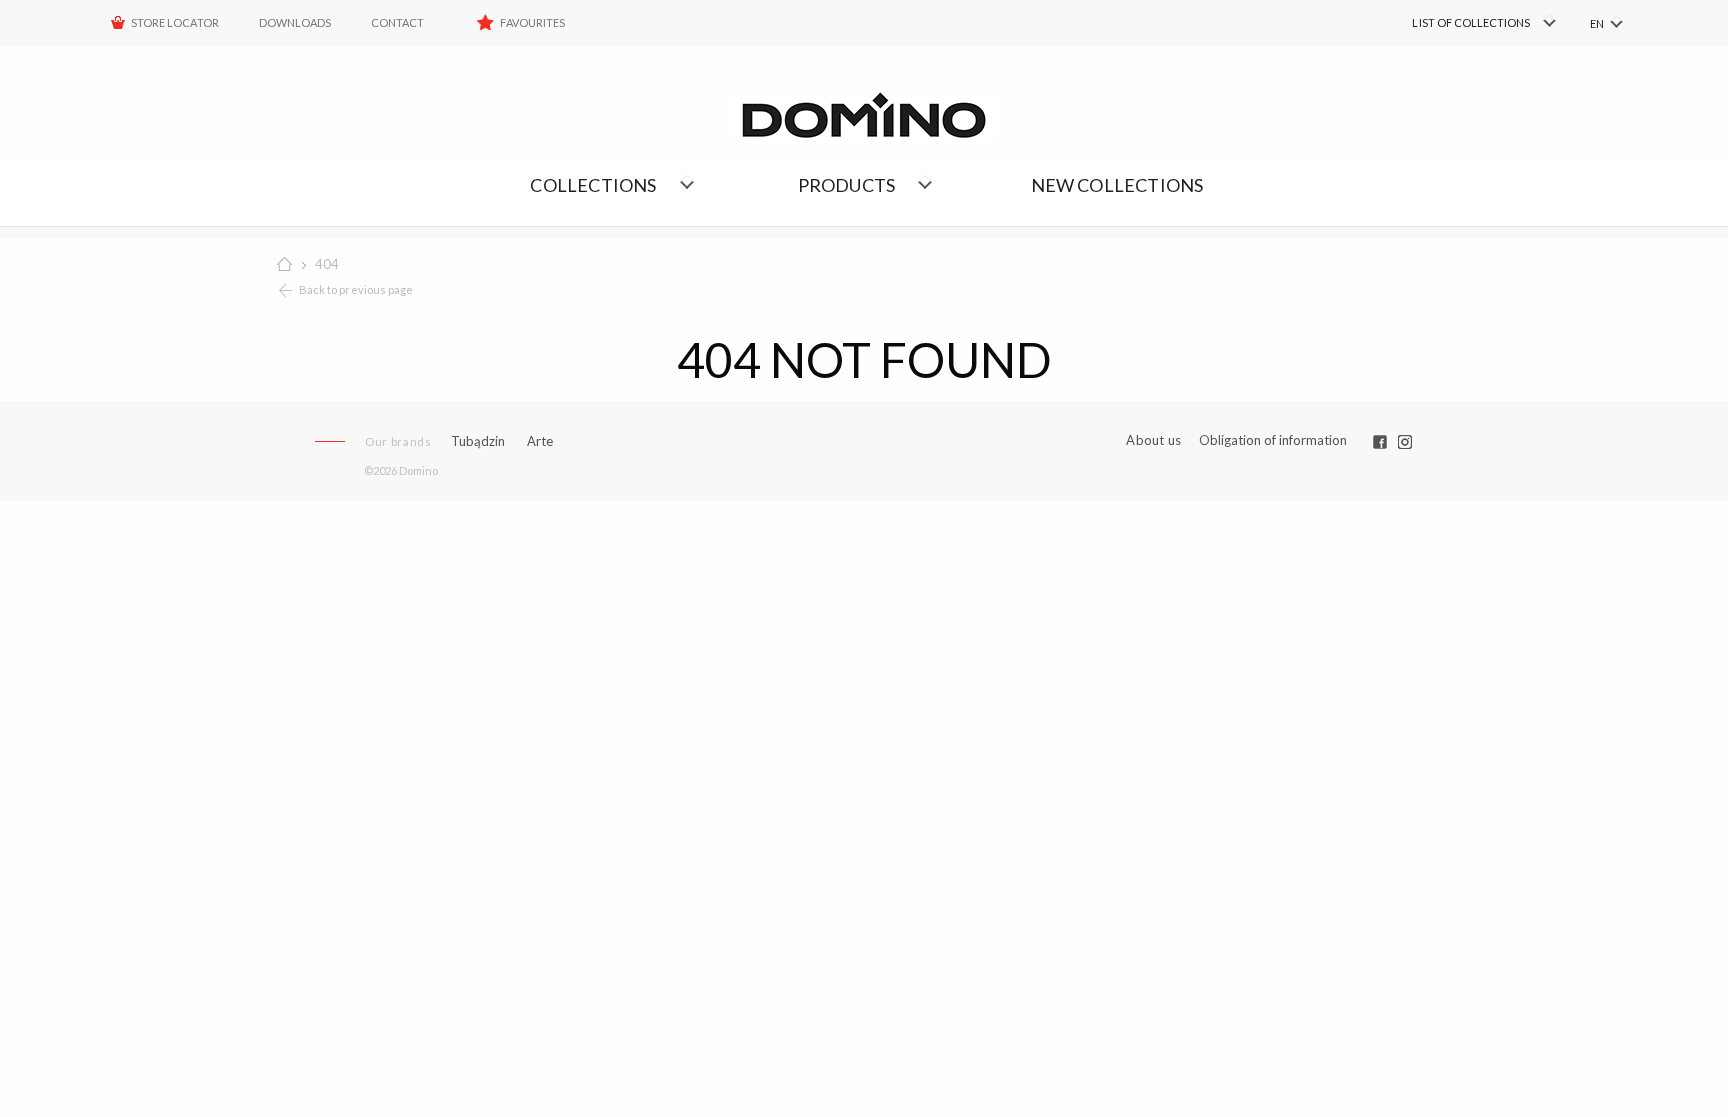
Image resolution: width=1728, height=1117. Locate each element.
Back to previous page (356, 289)
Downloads (295, 22)
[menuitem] (1454, 23)
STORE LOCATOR (175, 22)
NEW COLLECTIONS (1117, 185)
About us (1153, 440)
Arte (540, 441)
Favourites (532, 22)
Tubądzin (478, 441)
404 (327, 264)
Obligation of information (1273, 440)
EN (1597, 23)
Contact (397, 22)
